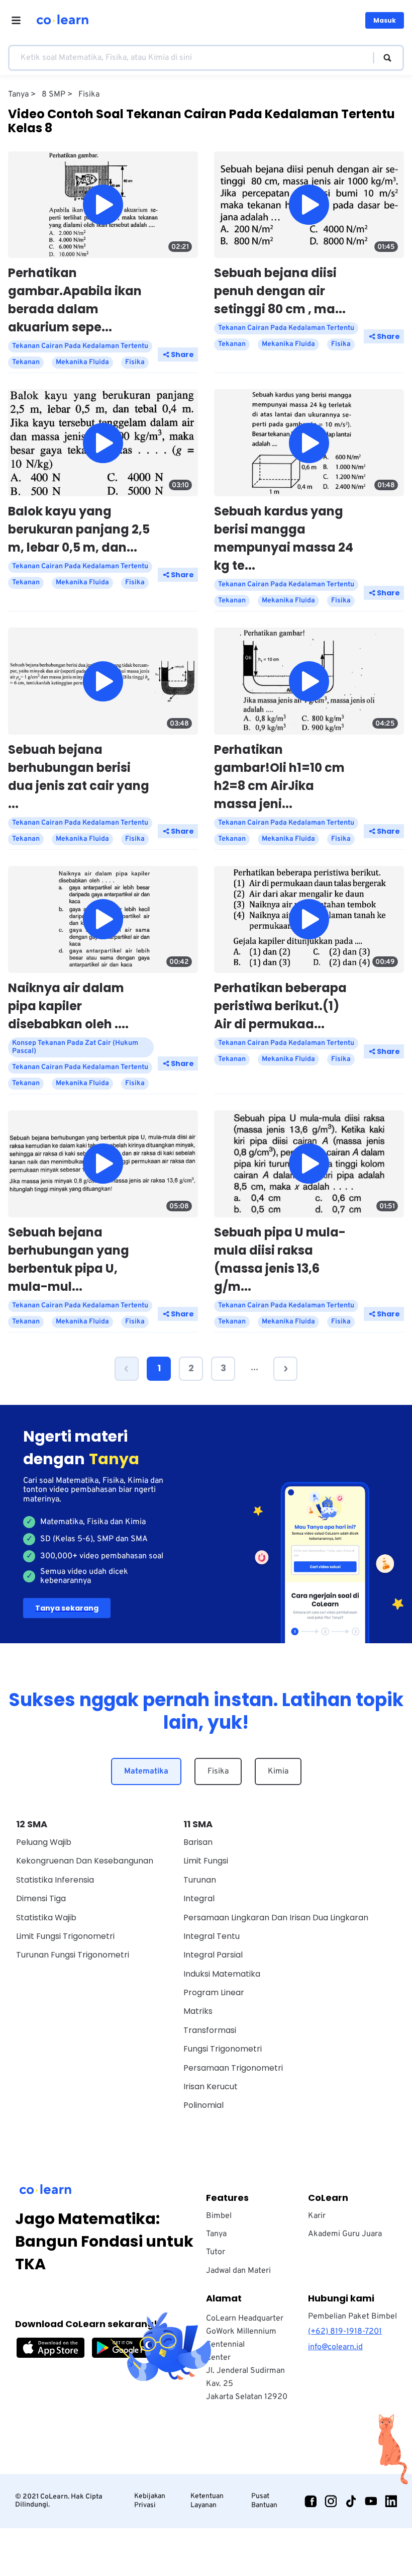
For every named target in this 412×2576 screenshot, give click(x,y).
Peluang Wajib (44, 1842)
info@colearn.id (335, 2347)
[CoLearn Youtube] (371, 2501)
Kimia (278, 1771)
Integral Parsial (213, 1955)
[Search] (383, 58)
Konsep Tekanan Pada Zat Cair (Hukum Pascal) (75, 1047)
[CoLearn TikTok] (351, 2501)
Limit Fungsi (206, 1861)
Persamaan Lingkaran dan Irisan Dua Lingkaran (276, 1918)
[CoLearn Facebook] (311, 2501)
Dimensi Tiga (41, 1898)
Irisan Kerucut (211, 2086)
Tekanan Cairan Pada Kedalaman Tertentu (80, 346)
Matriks (198, 2011)
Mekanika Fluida (82, 362)
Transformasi (210, 2030)
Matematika (146, 1771)
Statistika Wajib (46, 1918)
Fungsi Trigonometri (223, 2049)
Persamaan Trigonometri (233, 2068)
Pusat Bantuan (264, 2501)
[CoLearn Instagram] (331, 2501)
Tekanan (26, 362)
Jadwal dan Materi (238, 2271)
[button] (127, 1369)
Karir (317, 2216)
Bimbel (219, 2216)
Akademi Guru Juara (345, 2234)
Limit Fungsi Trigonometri (65, 1936)
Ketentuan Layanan (207, 2501)
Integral (199, 1898)
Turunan (200, 1880)
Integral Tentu (212, 1936)
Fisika (218, 1771)
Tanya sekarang (67, 1608)
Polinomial (203, 2105)
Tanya (216, 2234)
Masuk (385, 20)
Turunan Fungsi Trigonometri (73, 1955)
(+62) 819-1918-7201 (345, 2332)
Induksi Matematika (222, 1974)
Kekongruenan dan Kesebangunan (85, 1861)
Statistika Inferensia (55, 1880)
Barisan (198, 1842)
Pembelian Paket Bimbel (352, 2317)
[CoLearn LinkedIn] (391, 2501)
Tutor (216, 2252)
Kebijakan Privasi (150, 2501)
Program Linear (214, 1992)
